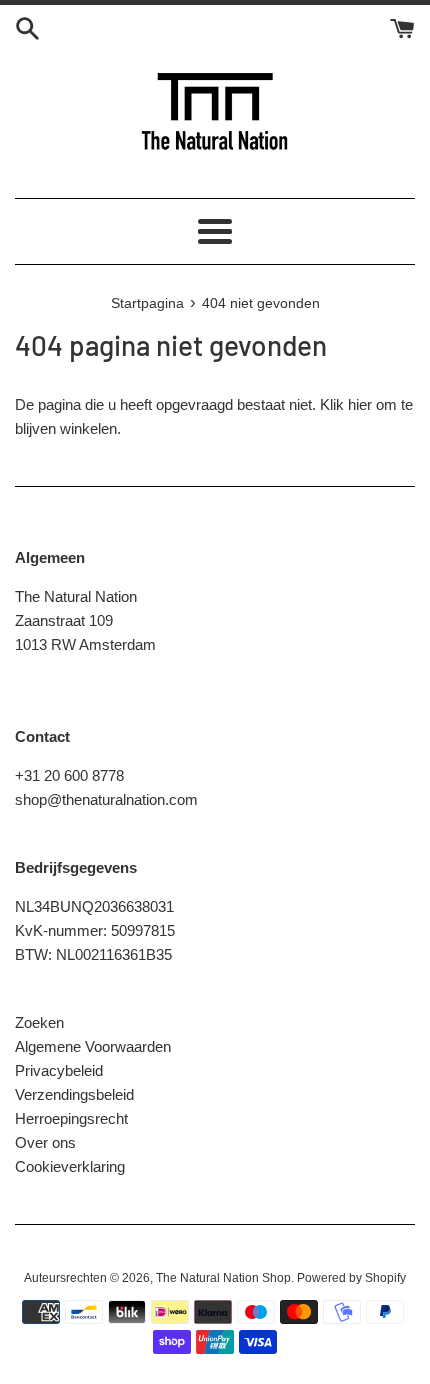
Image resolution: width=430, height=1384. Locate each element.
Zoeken (39, 1022)
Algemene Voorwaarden (93, 1046)
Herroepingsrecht (71, 1118)
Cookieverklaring (70, 1166)
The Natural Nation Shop (223, 1278)
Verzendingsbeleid (74, 1094)
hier (360, 404)
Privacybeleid (59, 1070)
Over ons (45, 1142)
